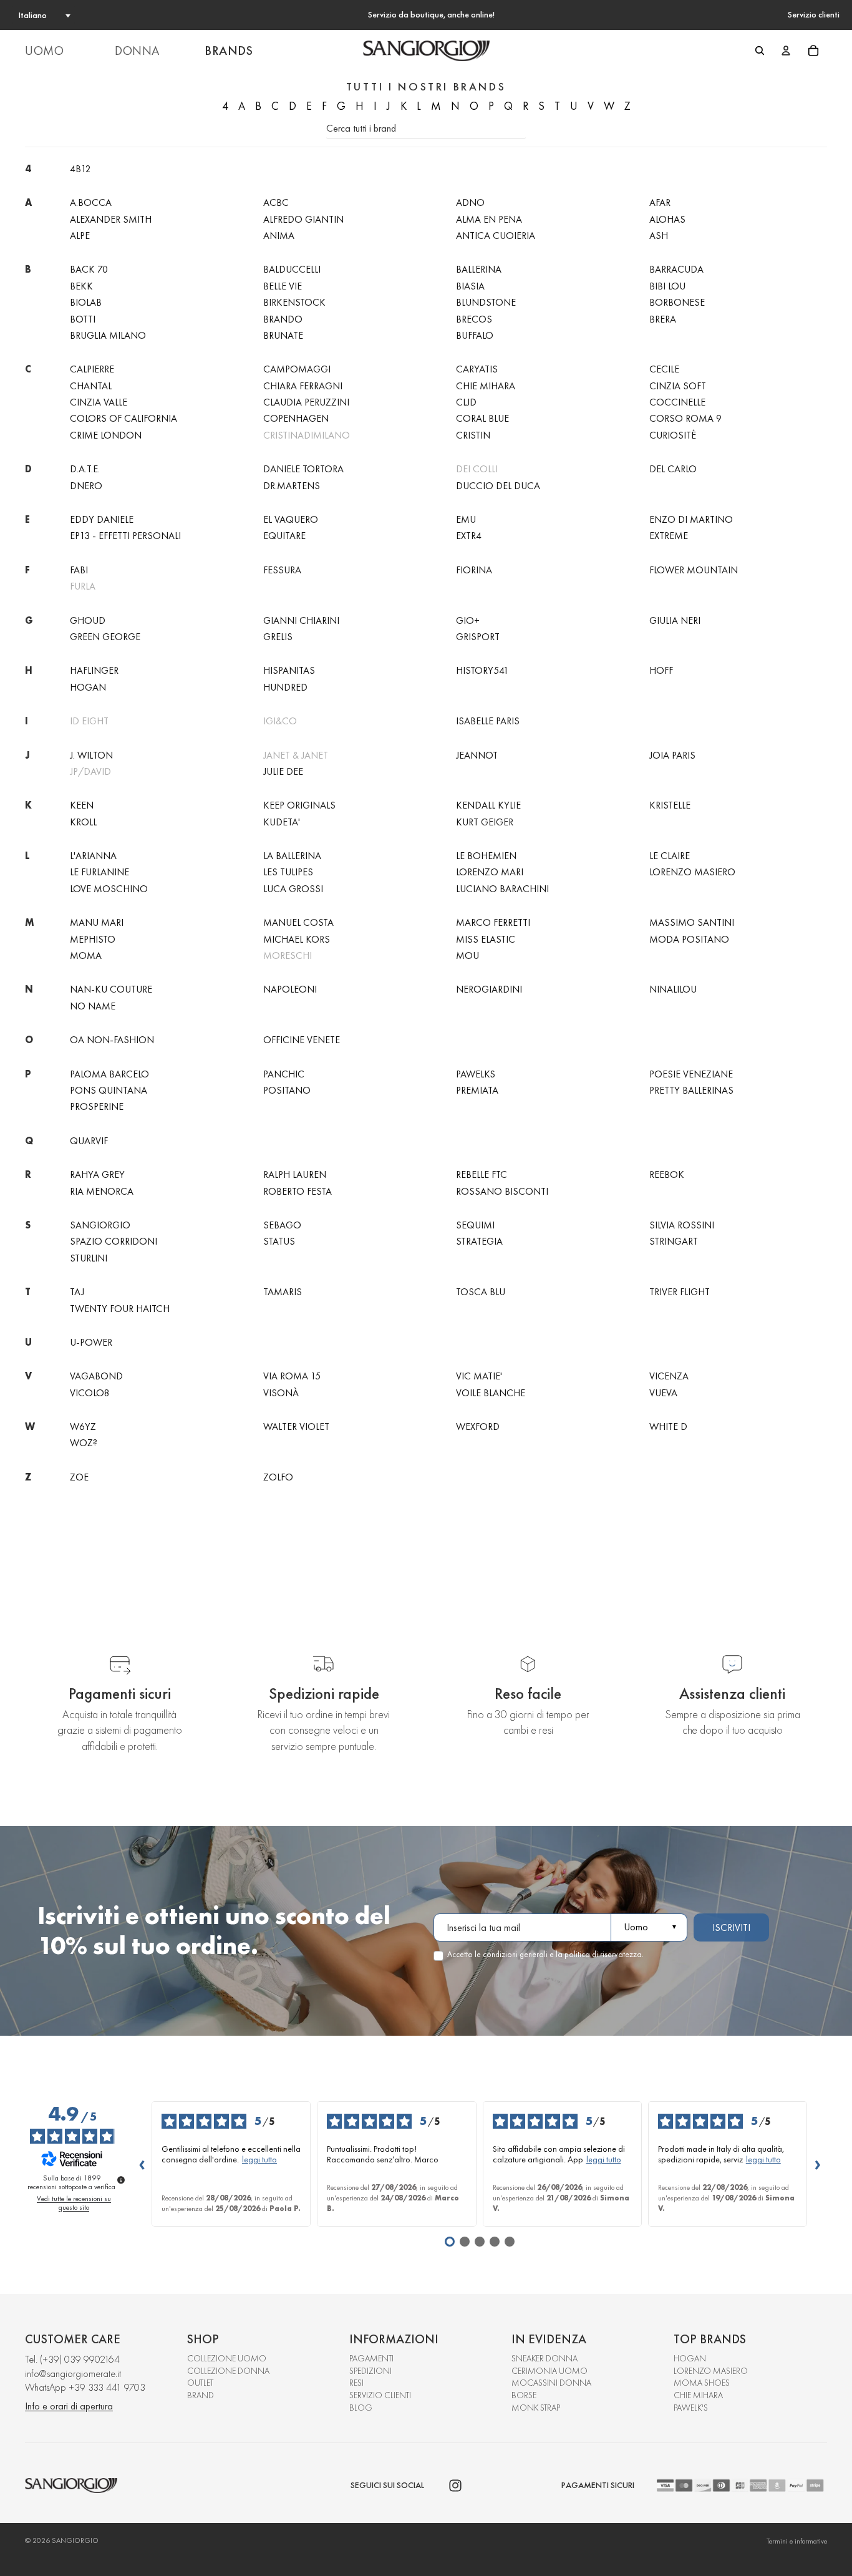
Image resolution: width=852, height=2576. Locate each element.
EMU (466, 519)
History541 (482, 670)
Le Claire (670, 856)
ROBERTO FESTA (298, 1191)
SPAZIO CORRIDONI (114, 1241)
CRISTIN (473, 435)
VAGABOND (96, 1376)
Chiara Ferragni (303, 386)
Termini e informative (797, 2541)
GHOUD (88, 620)
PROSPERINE (97, 1106)
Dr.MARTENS (292, 486)
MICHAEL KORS (297, 939)
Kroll (83, 822)
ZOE (79, 1477)
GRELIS (278, 637)
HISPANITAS (289, 670)
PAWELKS (476, 1074)
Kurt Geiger (485, 822)
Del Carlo (673, 469)
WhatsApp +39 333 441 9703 (85, 2387)
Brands (229, 51)
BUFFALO (475, 335)
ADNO (470, 202)
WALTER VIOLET (296, 1427)
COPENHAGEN (296, 418)
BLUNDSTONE (486, 302)
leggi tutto (259, 2160)
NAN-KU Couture (111, 989)
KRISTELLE (670, 805)
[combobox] (44, 15)
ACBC (276, 202)
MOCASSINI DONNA (551, 2383)
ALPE (80, 236)
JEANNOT (477, 755)
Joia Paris (672, 755)
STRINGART (674, 1241)
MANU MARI (97, 922)
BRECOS (474, 319)
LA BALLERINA (292, 856)
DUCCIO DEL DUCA (498, 486)
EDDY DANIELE (102, 519)
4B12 (80, 169)
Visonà (281, 1393)
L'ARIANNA (93, 856)
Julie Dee (283, 771)
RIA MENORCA (102, 1191)
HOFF (661, 670)
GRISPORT (478, 637)
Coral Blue (482, 418)
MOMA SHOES (702, 2383)
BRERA (663, 319)
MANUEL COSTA (298, 922)
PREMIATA (477, 1090)
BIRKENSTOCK (294, 302)
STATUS (279, 1241)
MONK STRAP (536, 2408)
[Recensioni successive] (817, 2164)
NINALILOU (673, 989)
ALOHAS (667, 219)
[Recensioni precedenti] (142, 2164)
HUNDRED (285, 687)
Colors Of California (123, 418)
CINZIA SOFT (678, 386)
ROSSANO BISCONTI (502, 1191)
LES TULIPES (288, 872)
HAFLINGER (94, 670)
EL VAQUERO (291, 519)
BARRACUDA (676, 269)
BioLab (86, 302)
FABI (79, 570)
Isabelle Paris (488, 721)
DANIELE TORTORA (303, 469)
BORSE (524, 2395)
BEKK (81, 286)
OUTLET (200, 2383)
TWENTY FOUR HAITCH (120, 1309)
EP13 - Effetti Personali (125, 536)
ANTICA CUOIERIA (496, 236)
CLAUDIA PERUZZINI (306, 402)
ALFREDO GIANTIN (303, 219)
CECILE (664, 369)
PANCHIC (284, 1074)
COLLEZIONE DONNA (228, 2371)
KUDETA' (282, 822)
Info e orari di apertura (69, 2406)
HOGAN (690, 2358)
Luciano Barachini (502, 889)
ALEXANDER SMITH (111, 219)
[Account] (786, 51)
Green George (105, 637)
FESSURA (282, 570)
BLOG (361, 2408)
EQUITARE (284, 536)
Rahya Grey (97, 1174)
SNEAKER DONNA (545, 2358)
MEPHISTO (93, 939)
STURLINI (89, 1258)
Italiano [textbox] (33, 15)
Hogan (88, 687)
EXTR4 (469, 536)
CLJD (466, 402)
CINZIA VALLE (99, 402)
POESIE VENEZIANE (691, 1074)
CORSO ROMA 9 (685, 418)
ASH (659, 236)
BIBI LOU (667, 286)
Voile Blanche (491, 1393)
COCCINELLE (677, 402)
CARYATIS (477, 369)
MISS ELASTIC (486, 939)
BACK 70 (89, 269)
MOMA (86, 955)
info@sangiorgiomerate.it (73, 2374)
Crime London (106, 435)
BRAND (201, 2395)
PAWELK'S (691, 2408)
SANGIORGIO (100, 1225)
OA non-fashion (112, 1040)
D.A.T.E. (85, 469)
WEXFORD (478, 1427)
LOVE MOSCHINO (109, 889)
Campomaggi (297, 369)
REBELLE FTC (482, 1174)
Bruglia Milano (108, 335)
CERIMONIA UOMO (549, 2371)
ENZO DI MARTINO (691, 519)
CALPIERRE (92, 369)
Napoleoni (290, 989)
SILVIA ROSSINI (682, 1225)
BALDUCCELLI (292, 269)
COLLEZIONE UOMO (227, 2358)
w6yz (83, 1427)
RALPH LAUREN (295, 1174)
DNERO (86, 486)
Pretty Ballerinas (691, 1090)
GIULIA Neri (675, 620)
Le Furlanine (99, 872)
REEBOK (667, 1174)
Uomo (44, 51)
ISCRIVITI (731, 1927)
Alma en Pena (489, 219)
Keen (82, 805)
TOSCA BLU (481, 1292)
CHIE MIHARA (486, 386)
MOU (467, 955)
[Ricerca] (760, 51)
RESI (356, 2383)
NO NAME (93, 1006)
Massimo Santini (692, 922)
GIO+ (468, 620)
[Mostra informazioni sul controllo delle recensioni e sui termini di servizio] (121, 2180)
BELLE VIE (283, 286)
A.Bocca (91, 202)
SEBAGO (282, 1225)
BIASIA (470, 286)
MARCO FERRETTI (493, 922)
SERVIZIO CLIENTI (380, 2395)
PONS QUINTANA (109, 1090)
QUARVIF (89, 1141)
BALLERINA (479, 269)
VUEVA (663, 1393)
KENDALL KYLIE (488, 805)
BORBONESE (677, 302)
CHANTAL (91, 386)
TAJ (77, 1292)
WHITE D (668, 1427)
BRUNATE (283, 335)
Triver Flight (680, 1292)
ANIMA (279, 236)
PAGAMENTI (371, 2358)
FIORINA (474, 570)
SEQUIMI (475, 1225)
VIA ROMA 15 (292, 1376)
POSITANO (287, 1090)
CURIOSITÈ (673, 435)
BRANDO (283, 319)
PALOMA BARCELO (109, 1074)
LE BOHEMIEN (486, 856)
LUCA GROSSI (293, 889)
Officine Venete (302, 1040)
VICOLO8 (90, 1393)
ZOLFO (278, 1477)
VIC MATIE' (479, 1376)
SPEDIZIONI (370, 2371)
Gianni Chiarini (301, 620)
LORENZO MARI (490, 872)
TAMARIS (283, 1292)
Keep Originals (299, 805)
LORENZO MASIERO (692, 872)
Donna (137, 51)
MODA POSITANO (689, 939)
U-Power (91, 1342)
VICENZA (669, 1376)
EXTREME (669, 536)
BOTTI (83, 319)
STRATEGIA (479, 1241)
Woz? (84, 1443)
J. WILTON (91, 755)
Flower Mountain (694, 570)
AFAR (660, 202)
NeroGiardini (489, 989)
